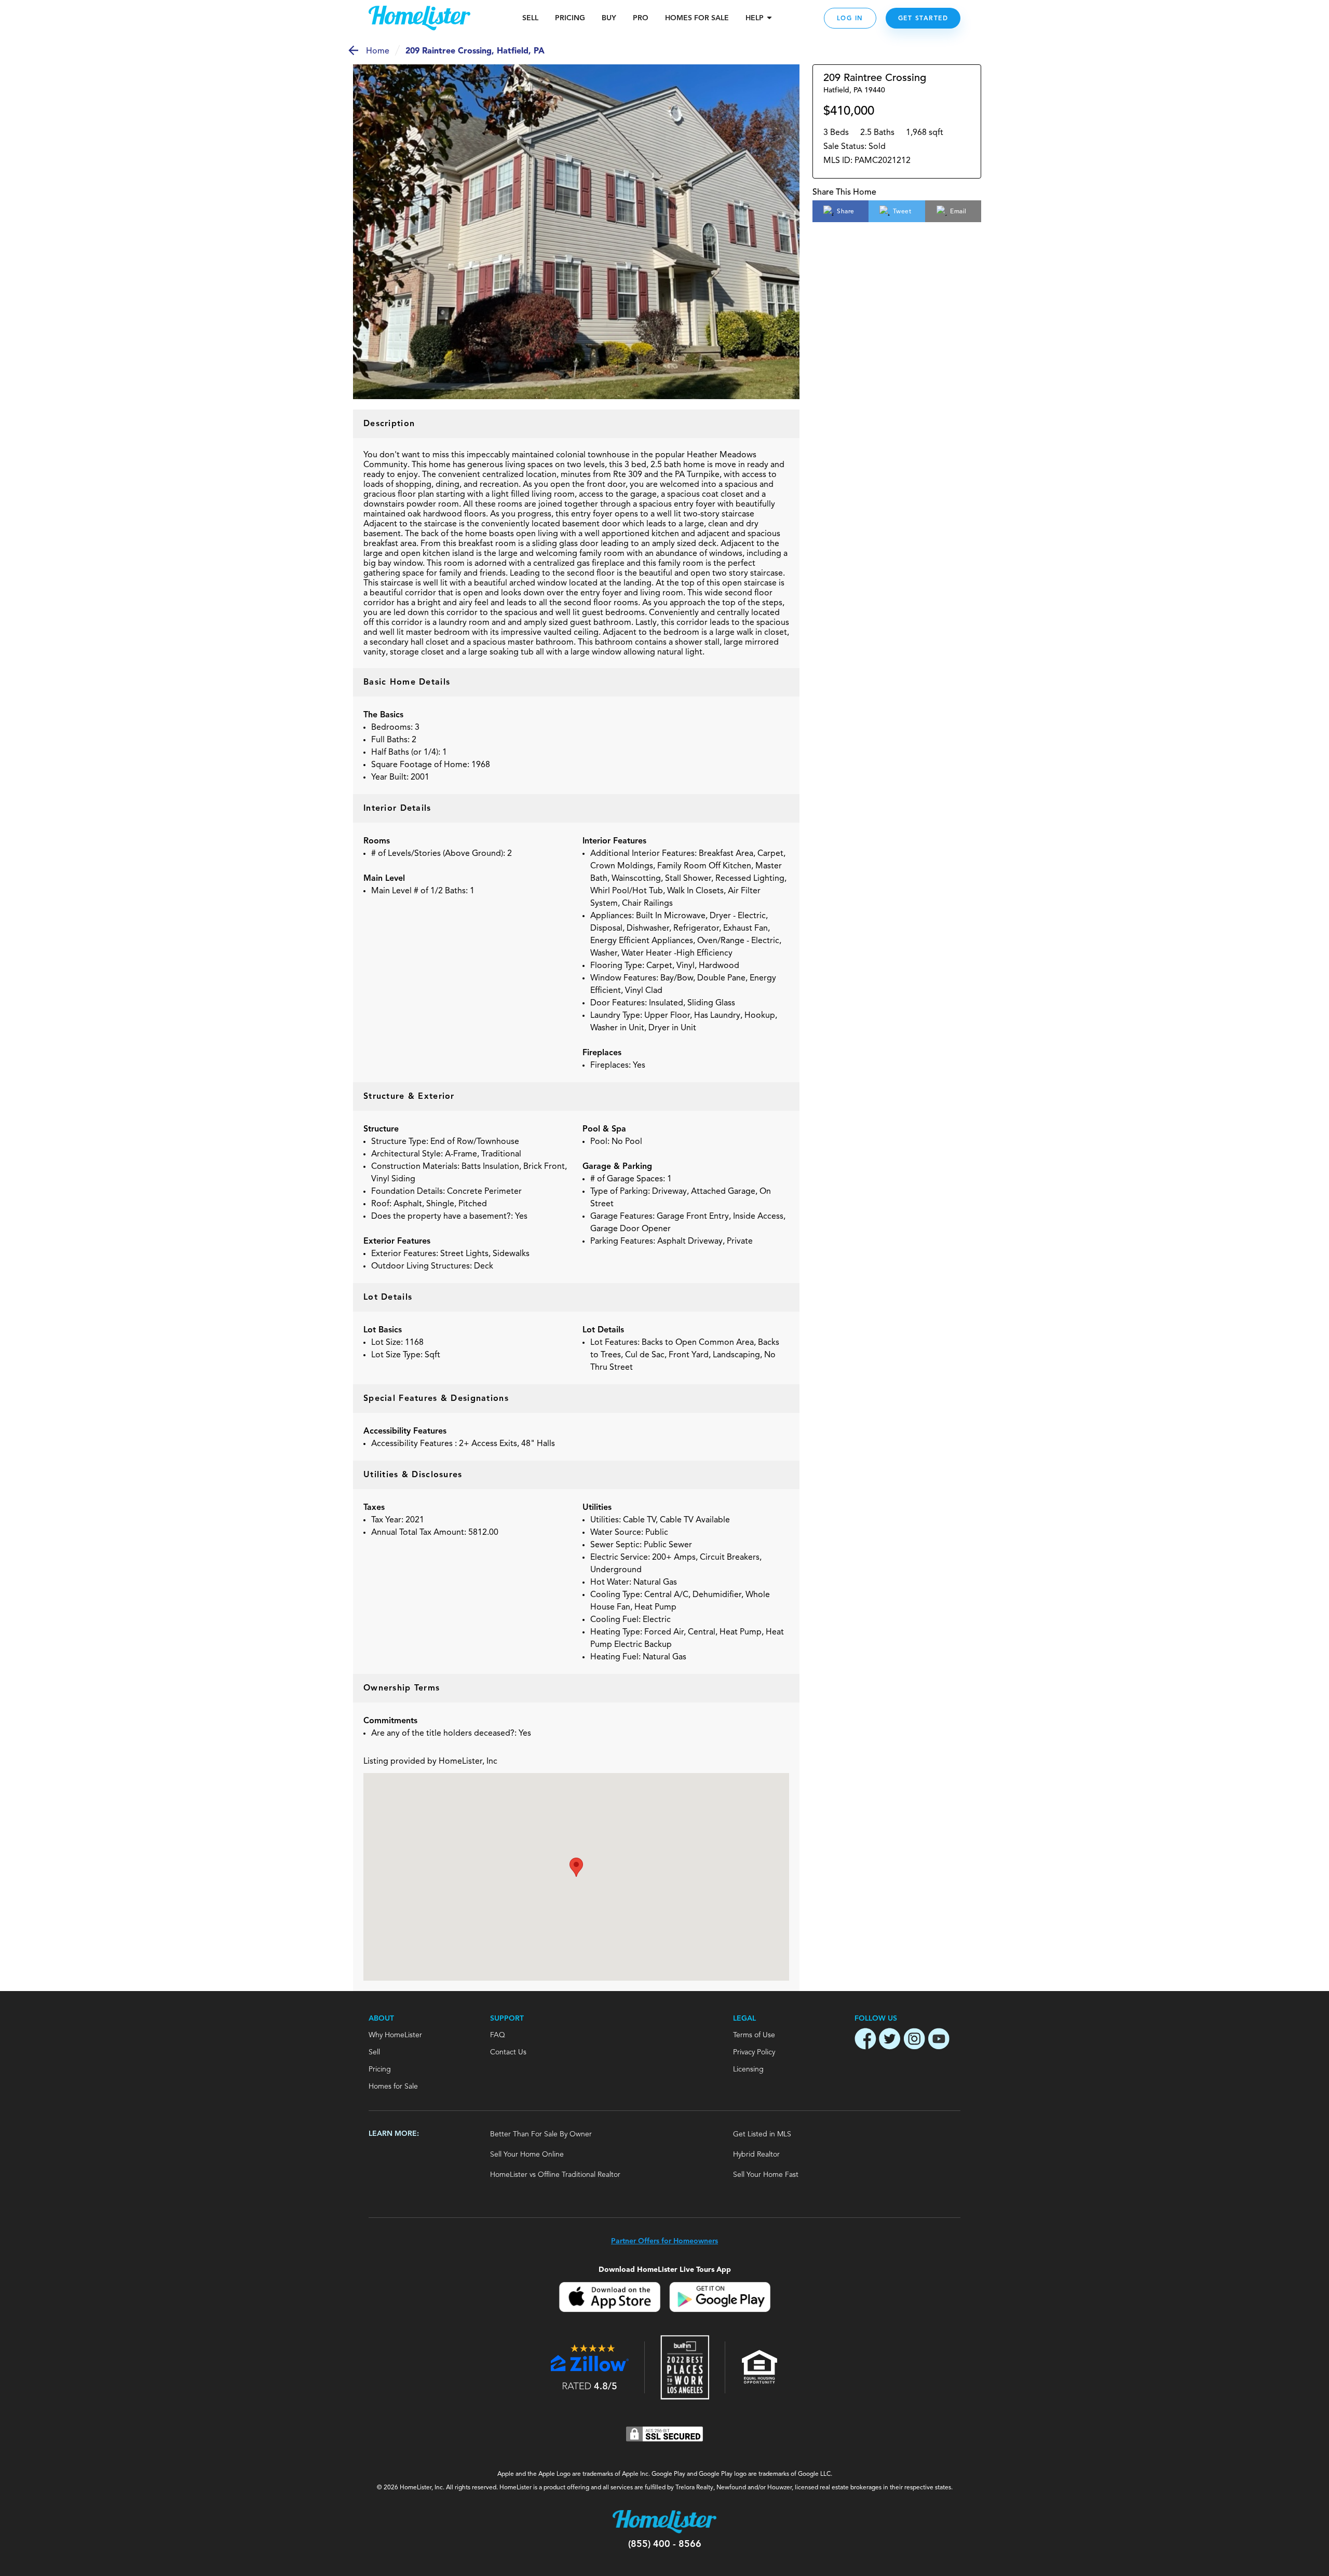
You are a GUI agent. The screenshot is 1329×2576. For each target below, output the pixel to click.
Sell (530, 18)
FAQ (498, 2035)
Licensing (748, 2069)
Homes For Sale (697, 18)
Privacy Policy (754, 2052)
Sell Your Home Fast (766, 2175)
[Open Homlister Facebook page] (865, 2040)
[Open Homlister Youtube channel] (939, 2040)
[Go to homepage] (419, 18)
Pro (641, 18)
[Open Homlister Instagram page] (914, 2040)
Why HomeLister (395, 2035)
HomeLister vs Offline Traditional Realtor (555, 2175)
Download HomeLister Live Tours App (665, 2270)
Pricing (570, 18)
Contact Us (508, 2052)
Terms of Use (754, 2035)
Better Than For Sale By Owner (541, 2134)
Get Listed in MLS (762, 2134)
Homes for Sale (393, 2087)
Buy (609, 18)
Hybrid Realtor (756, 2155)
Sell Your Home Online (527, 2155)
